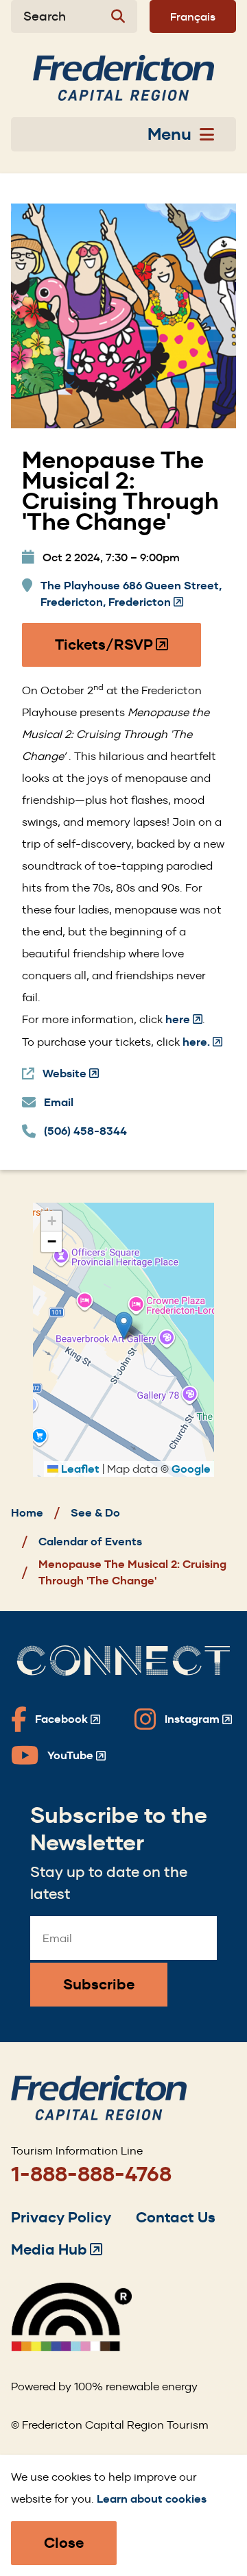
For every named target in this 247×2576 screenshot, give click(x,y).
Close (64, 2543)
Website (71, 1074)
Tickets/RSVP (112, 651)
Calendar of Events (90, 1542)
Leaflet (79, 1469)
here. (201, 1042)
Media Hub (57, 2249)
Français (193, 16)
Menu (169, 134)
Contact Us (176, 2217)
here (184, 1019)
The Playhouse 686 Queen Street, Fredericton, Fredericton (131, 594)
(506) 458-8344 (85, 1131)
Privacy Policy (61, 2217)
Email (59, 1102)
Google (191, 1469)
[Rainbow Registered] (71, 2347)
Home (27, 1513)
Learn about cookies (152, 2499)
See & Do (95, 1513)
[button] (124, 1326)
